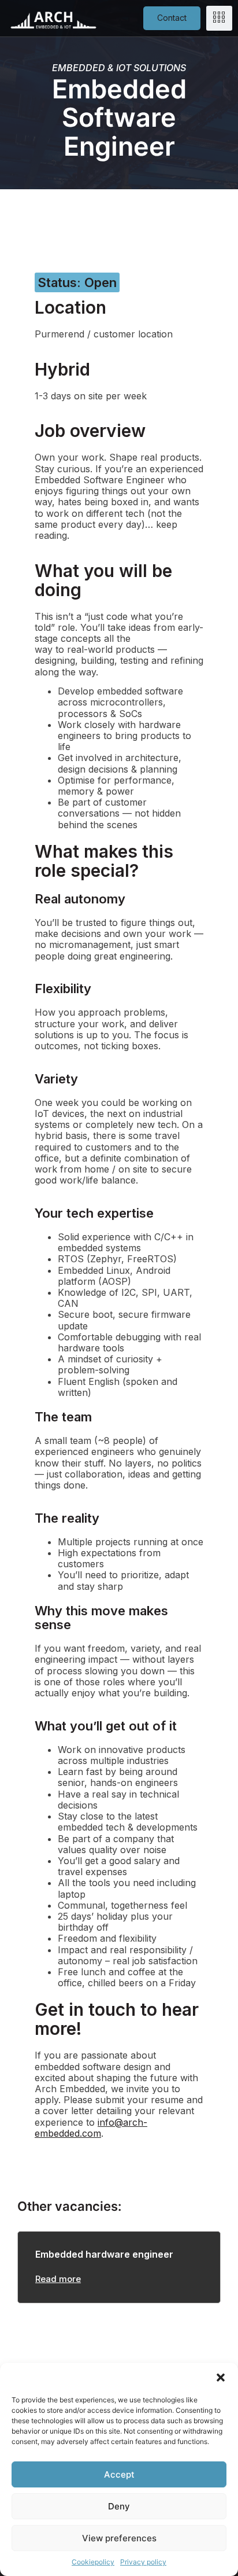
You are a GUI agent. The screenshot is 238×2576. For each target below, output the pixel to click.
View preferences (119, 2538)
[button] (221, 2377)
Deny (119, 2506)
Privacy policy (143, 2562)
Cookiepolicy (93, 2562)
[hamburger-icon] (219, 18)
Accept (119, 2474)
